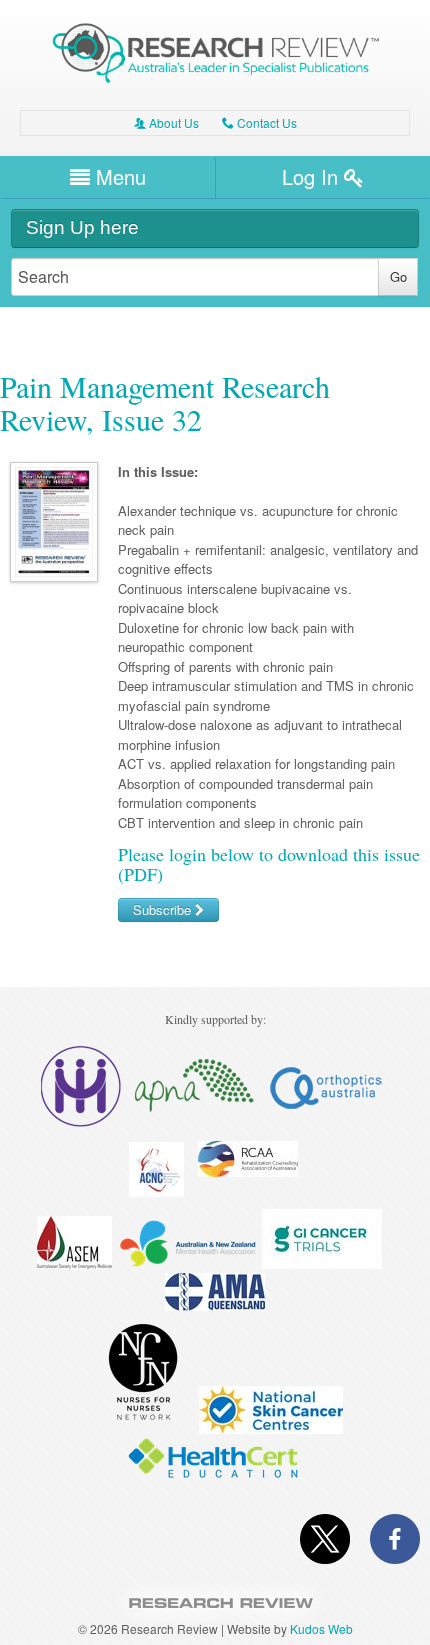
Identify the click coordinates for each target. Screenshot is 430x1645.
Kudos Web (321, 1628)
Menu (118, 176)
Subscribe (164, 909)
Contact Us (259, 122)
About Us (166, 122)
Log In (313, 176)
